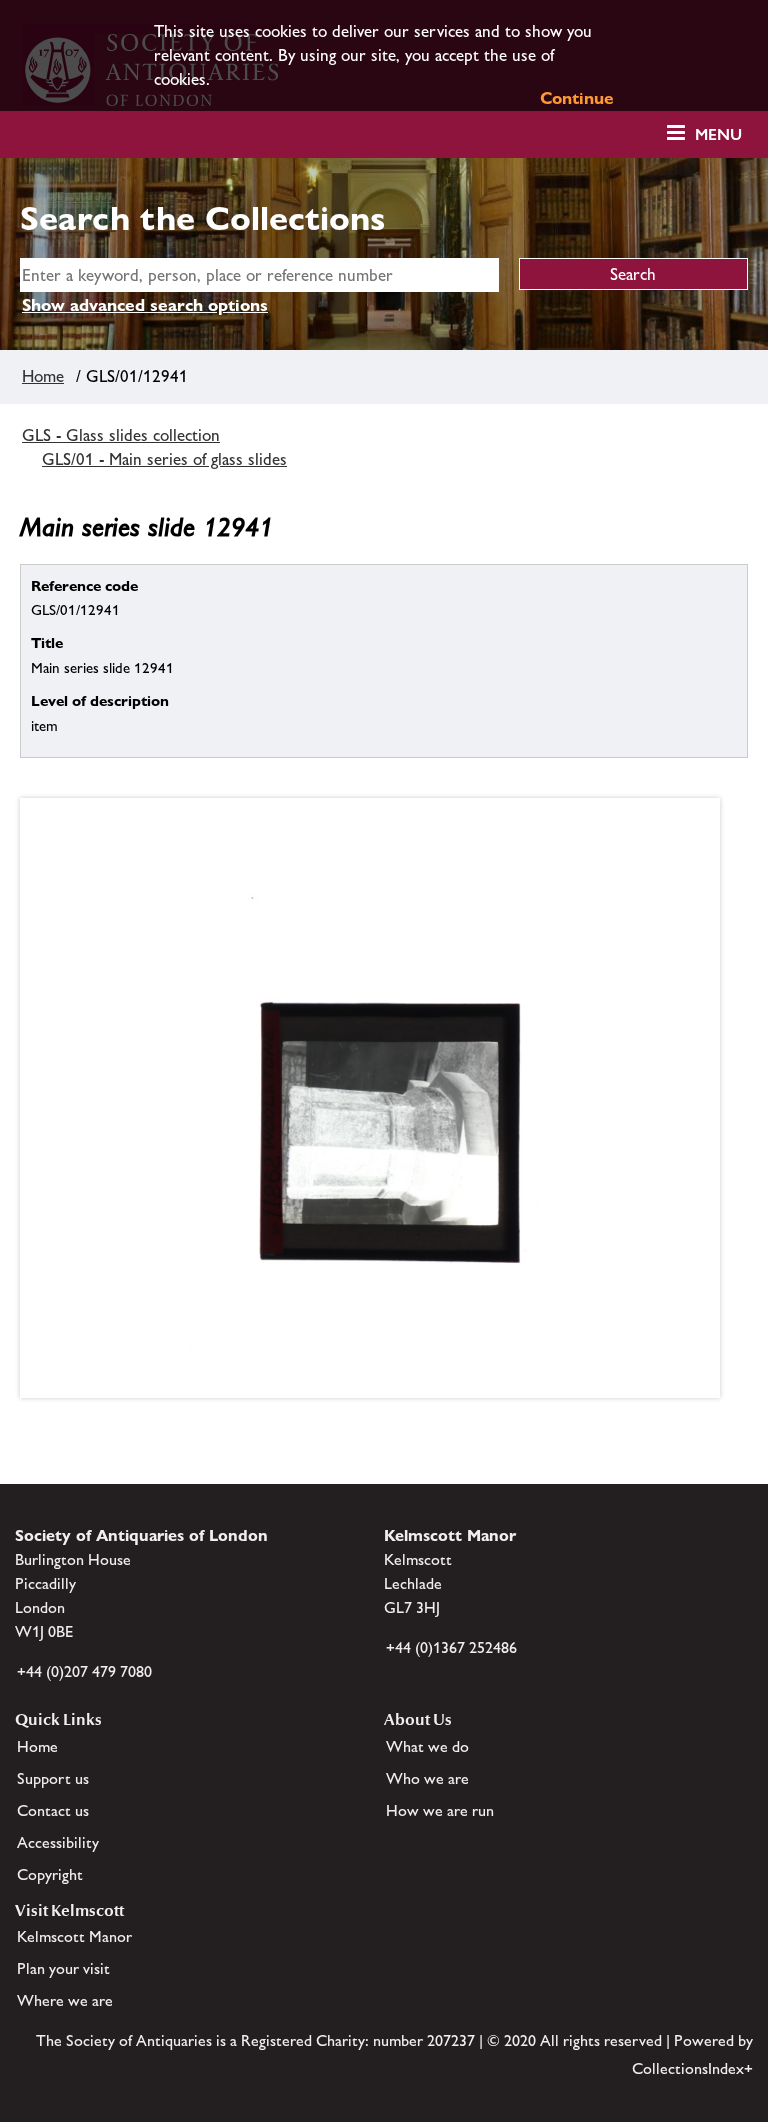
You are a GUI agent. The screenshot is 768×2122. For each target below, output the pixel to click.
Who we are (427, 1778)
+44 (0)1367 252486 (451, 1647)
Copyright (50, 1874)
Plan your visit (63, 1968)
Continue (577, 98)
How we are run (440, 1810)
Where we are (65, 2000)
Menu (718, 134)
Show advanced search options (145, 305)
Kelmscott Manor (74, 1936)
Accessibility (58, 1842)
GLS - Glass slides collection (121, 435)
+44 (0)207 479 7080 (84, 1671)
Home (43, 376)
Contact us (53, 1810)
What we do (427, 1746)
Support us (53, 1778)
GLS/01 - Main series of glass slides (164, 459)
